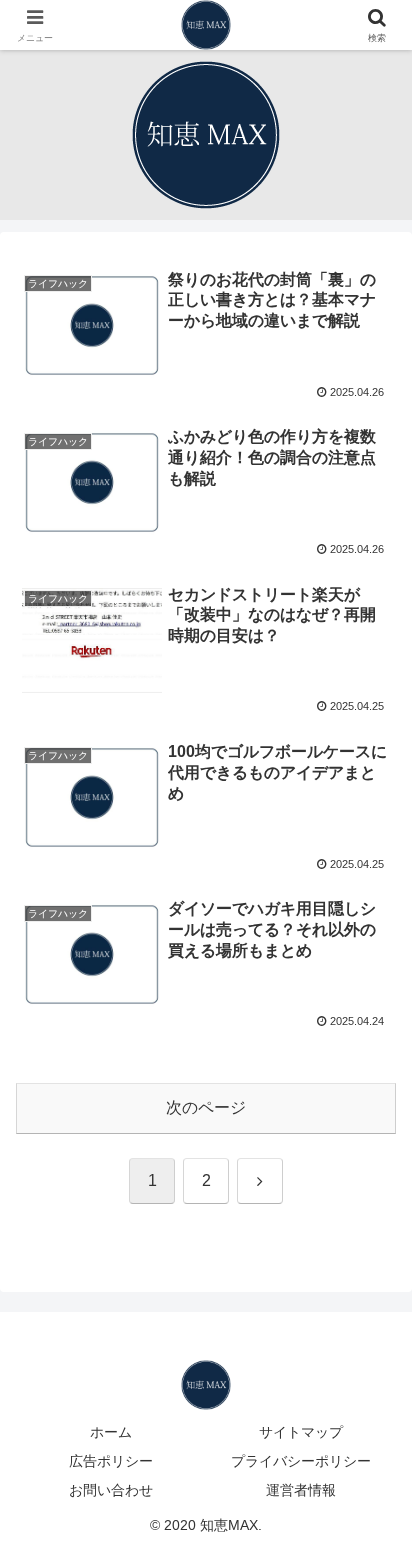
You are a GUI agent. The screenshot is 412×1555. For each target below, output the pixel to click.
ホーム (111, 1432)
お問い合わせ (111, 1490)
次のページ (206, 1107)
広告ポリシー (111, 1461)
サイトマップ (301, 1432)
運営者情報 (301, 1490)
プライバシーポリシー (301, 1461)
